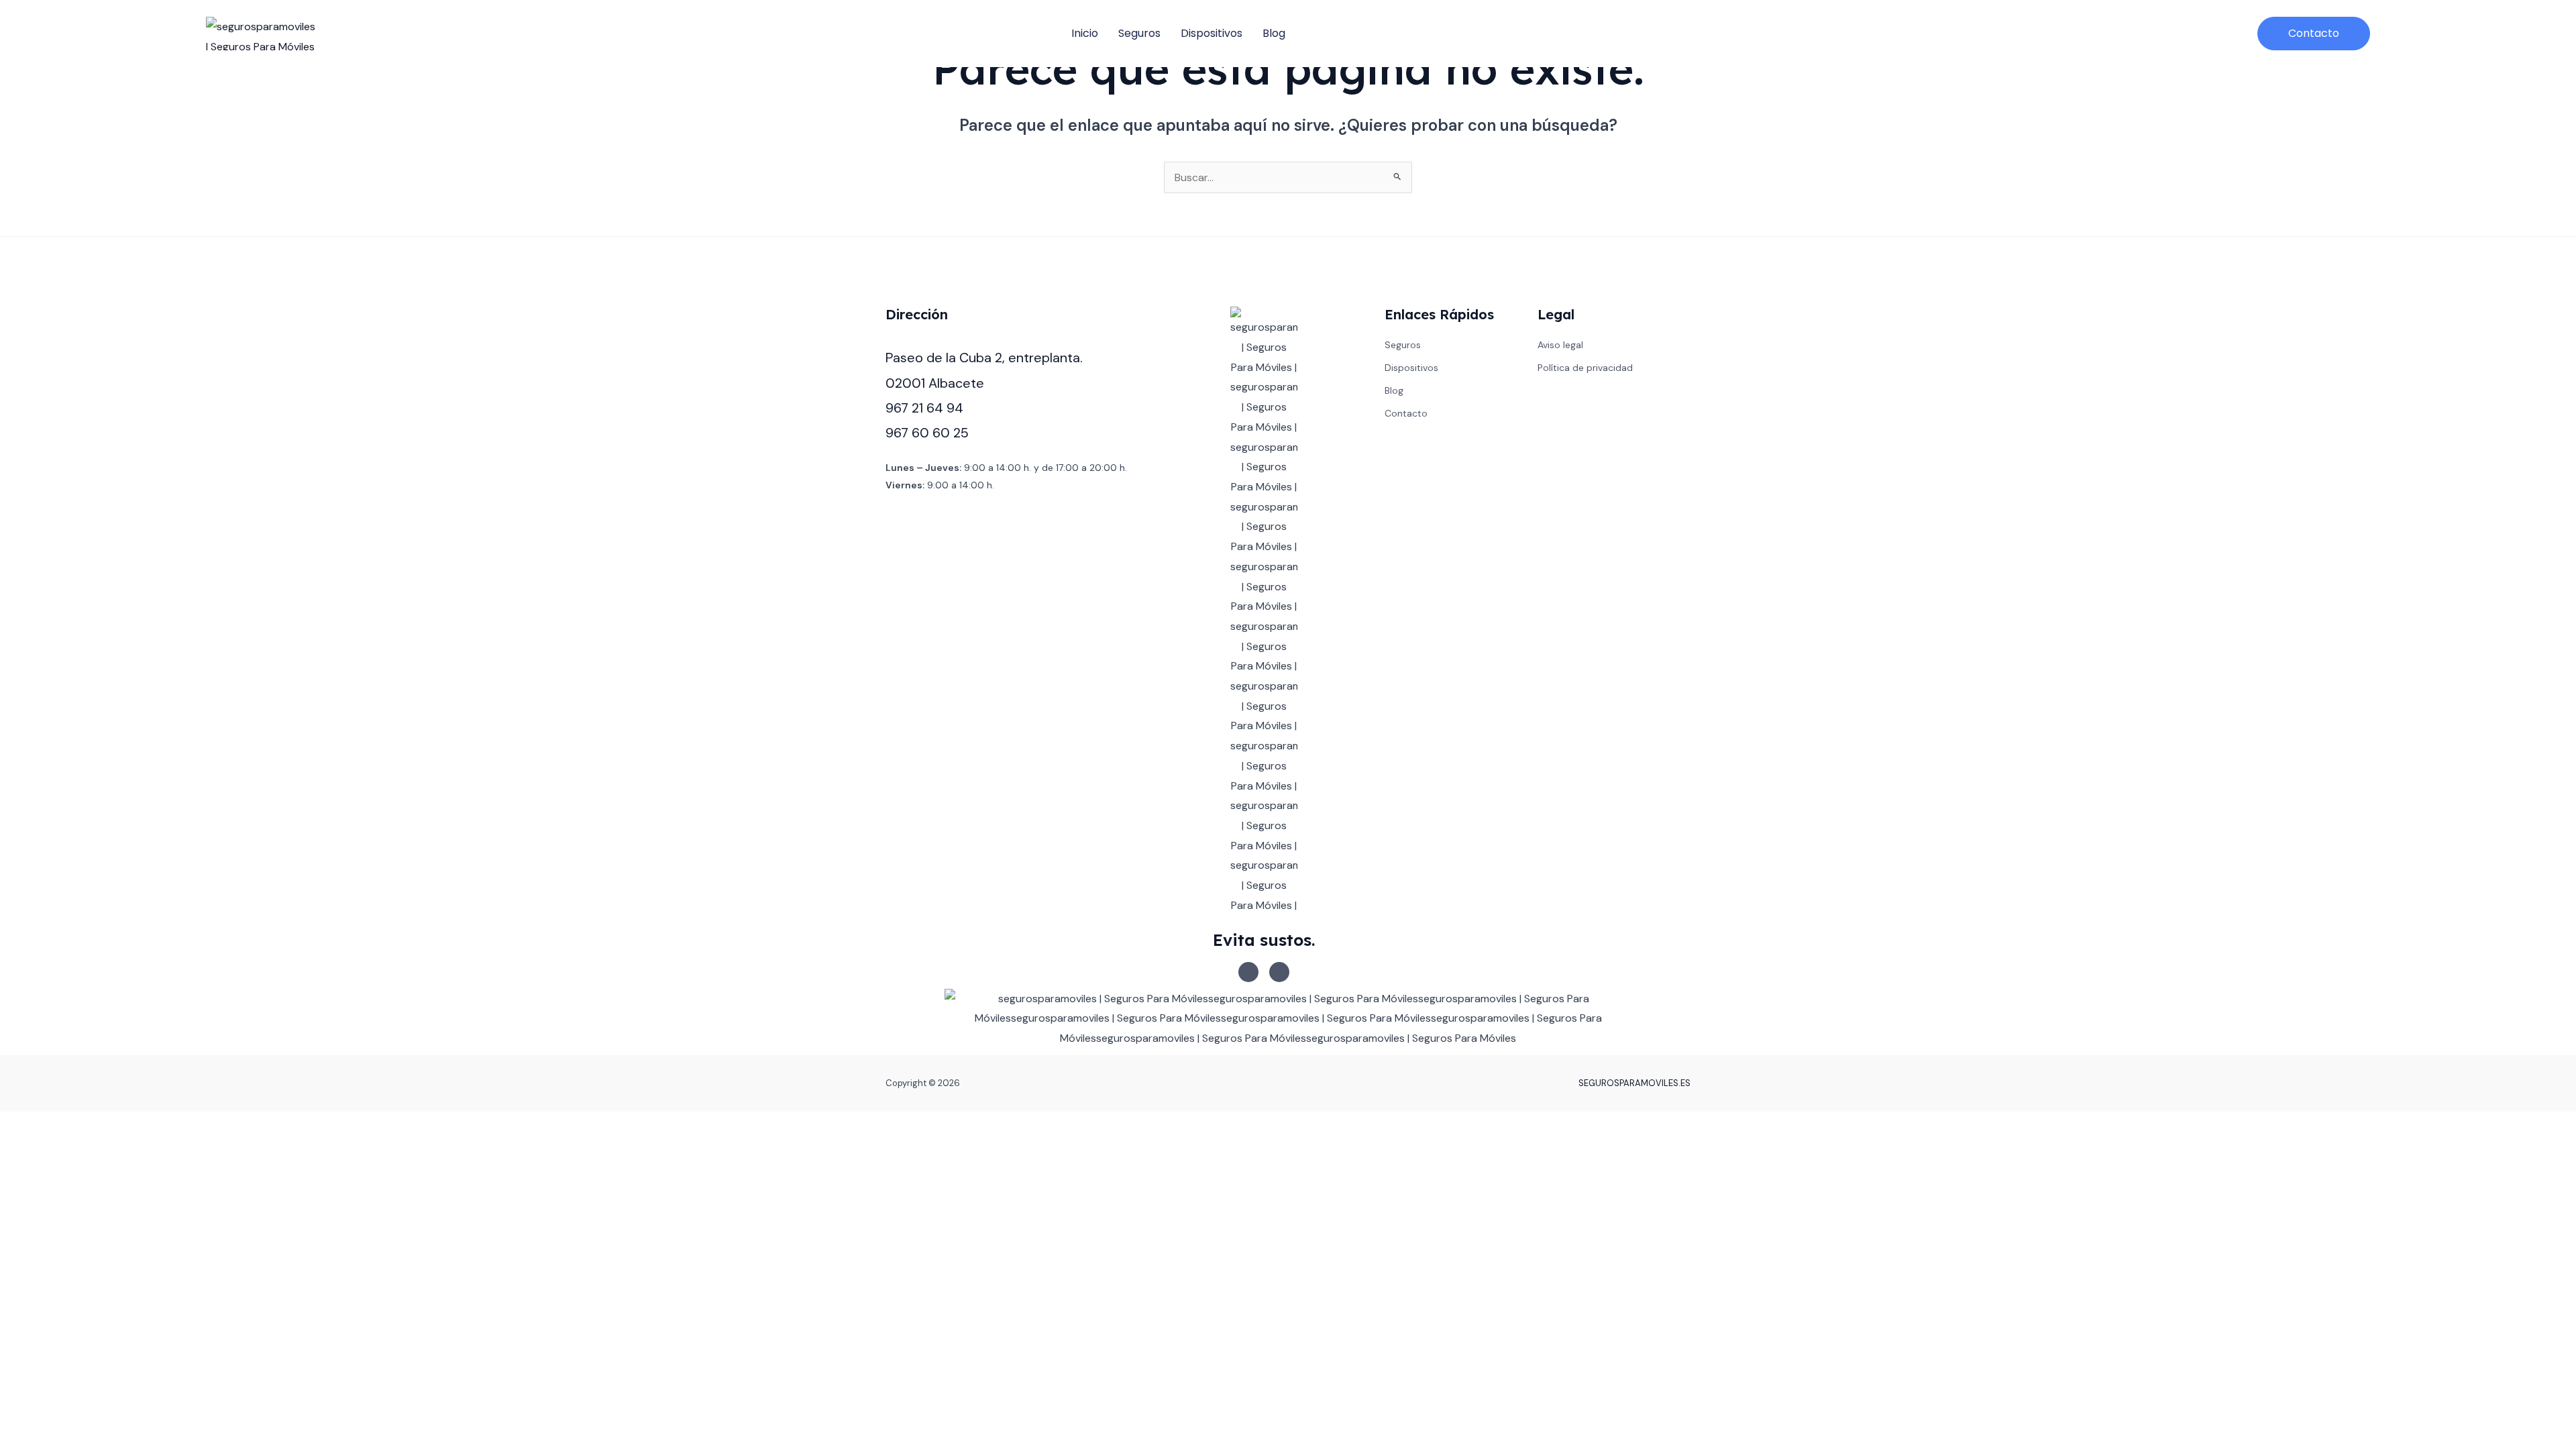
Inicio (1085, 33)
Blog (1274, 33)
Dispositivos (1212, 33)
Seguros (1139, 33)
